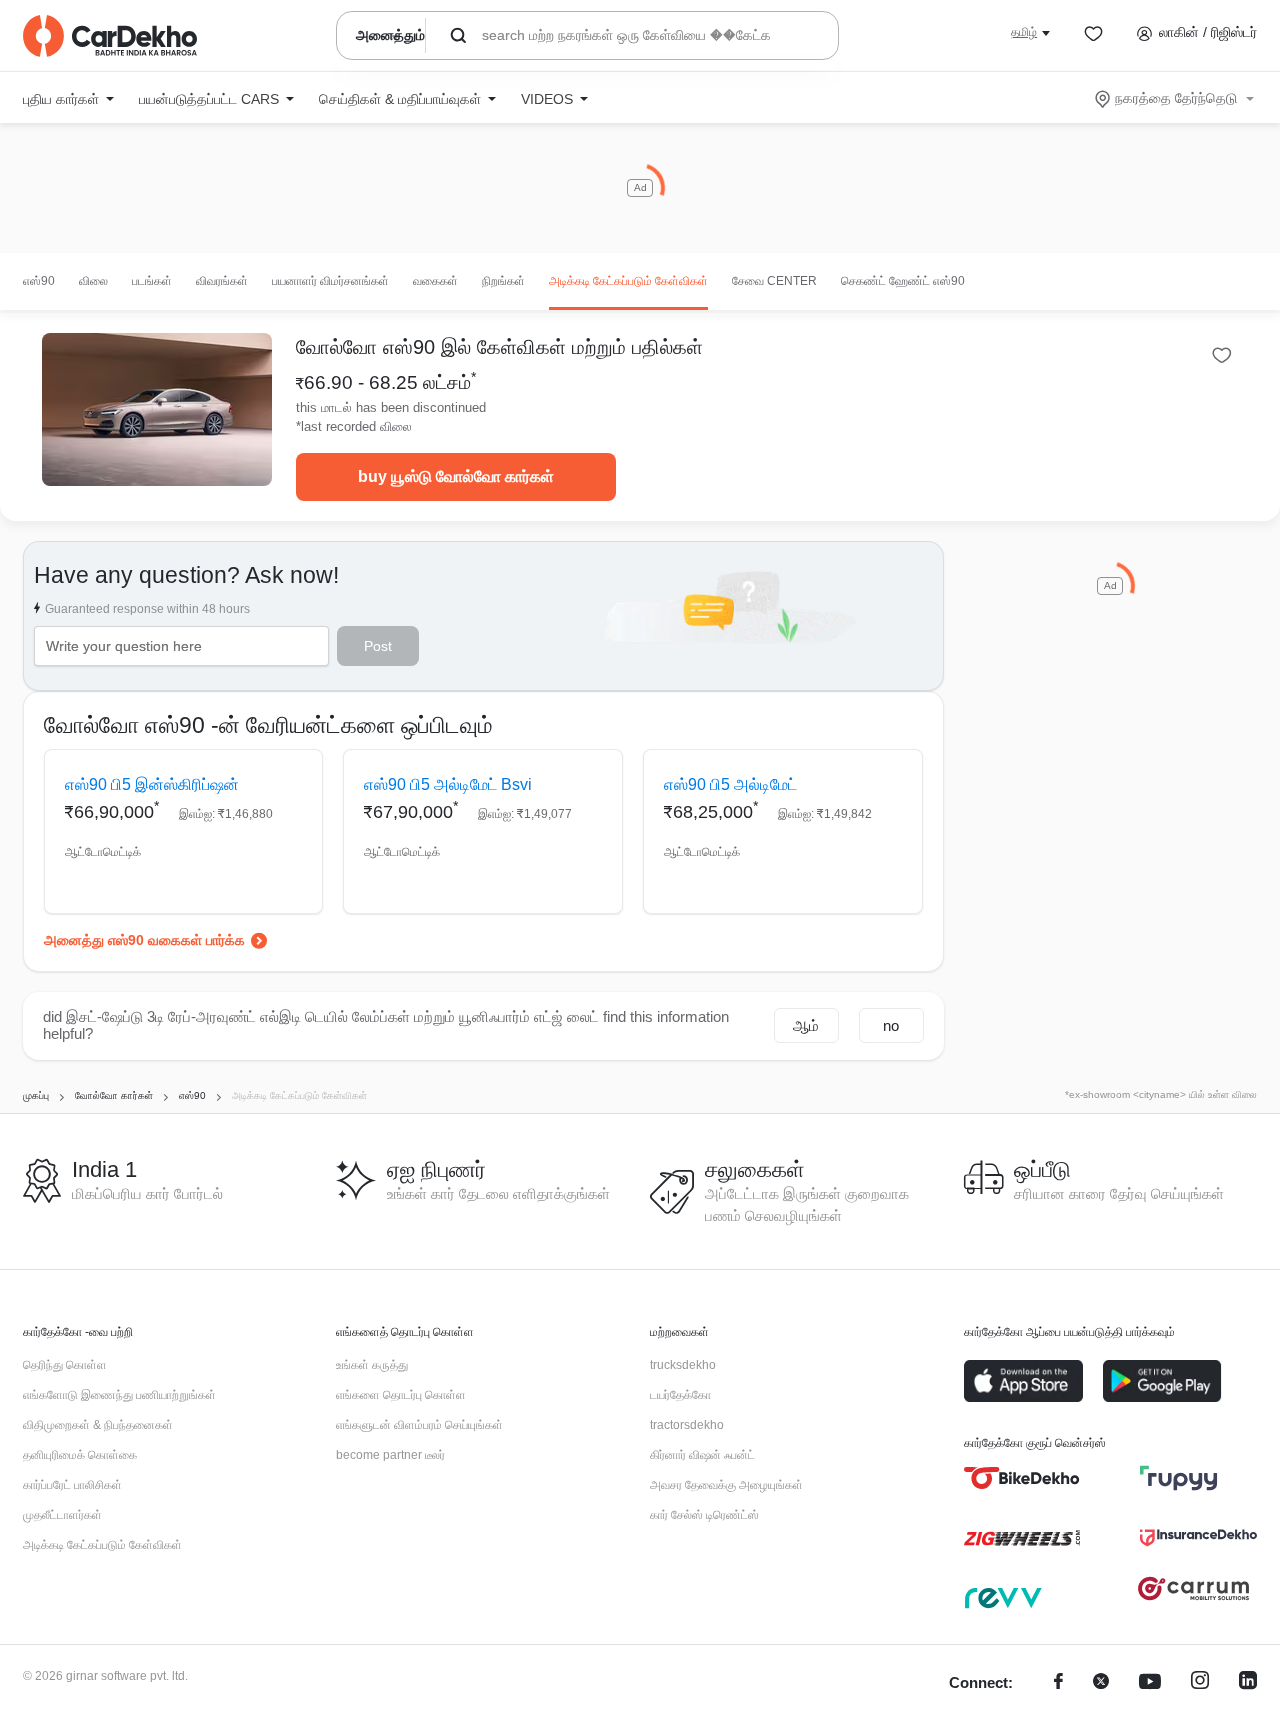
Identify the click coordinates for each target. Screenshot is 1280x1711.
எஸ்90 (39, 281)
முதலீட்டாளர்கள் (62, 1515)
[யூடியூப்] (1150, 1683)
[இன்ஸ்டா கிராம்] (1200, 1683)
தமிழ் (1024, 32)
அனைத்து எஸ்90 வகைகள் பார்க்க (144, 940)
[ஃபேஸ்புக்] (1058, 1683)
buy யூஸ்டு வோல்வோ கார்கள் (456, 476)
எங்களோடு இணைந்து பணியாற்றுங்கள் (119, 1395)
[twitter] (1101, 1683)
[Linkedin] (1248, 1683)
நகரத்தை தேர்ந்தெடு (1176, 98)
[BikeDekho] (1022, 1478)
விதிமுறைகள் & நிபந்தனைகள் (98, 1425)
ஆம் (806, 1025)
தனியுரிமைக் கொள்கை (80, 1455)
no (891, 1025)
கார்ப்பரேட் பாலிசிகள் (72, 1485)
